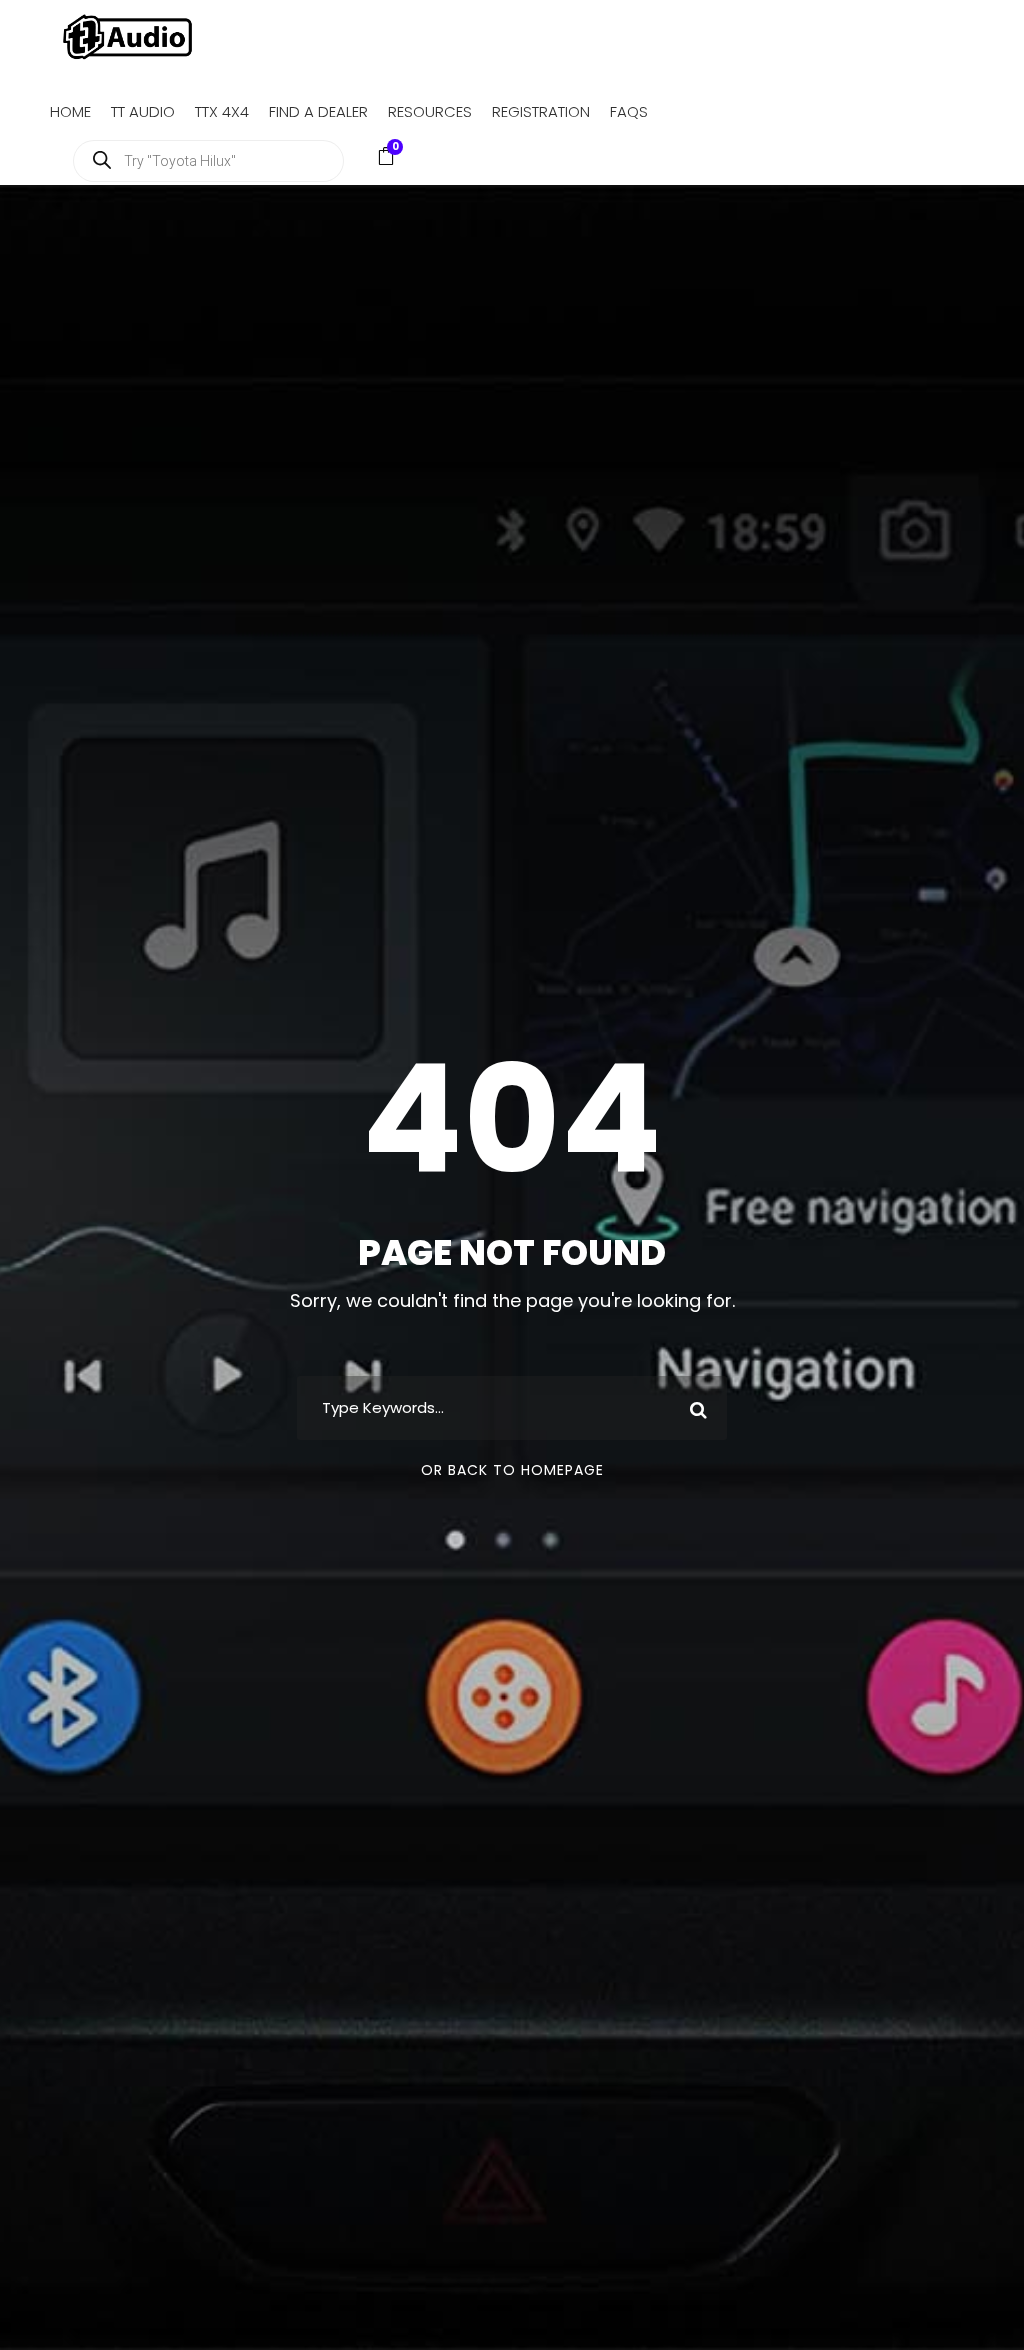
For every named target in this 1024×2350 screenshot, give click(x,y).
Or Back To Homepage (512, 1470)
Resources (430, 111)
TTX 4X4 (222, 111)
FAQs (629, 111)
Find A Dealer (318, 111)
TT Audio (143, 111)
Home (70, 111)
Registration (541, 111)
